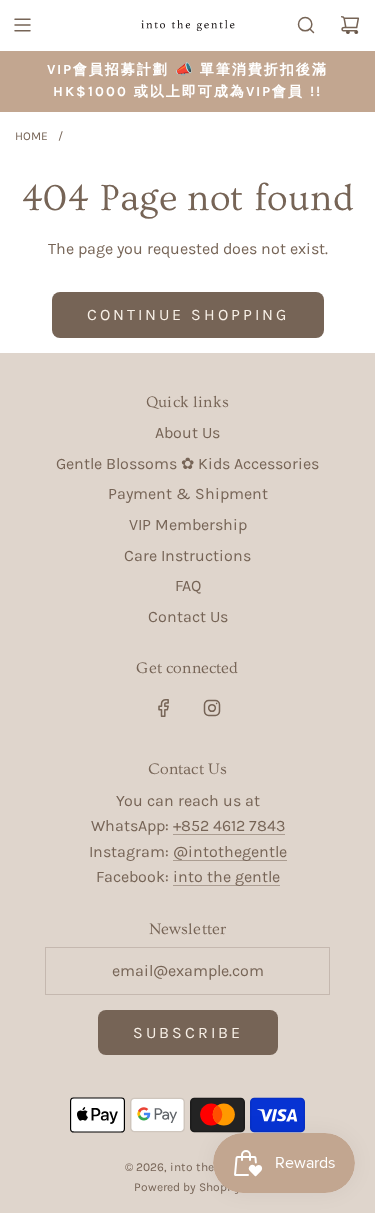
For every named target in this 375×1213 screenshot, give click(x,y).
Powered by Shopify (187, 1187)
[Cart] (350, 25)
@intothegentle (230, 851)
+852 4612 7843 (229, 825)
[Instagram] (212, 708)
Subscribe (188, 1032)
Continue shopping (188, 314)
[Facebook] (164, 708)
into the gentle (226, 876)
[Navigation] (22, 25)
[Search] (306, 25)
